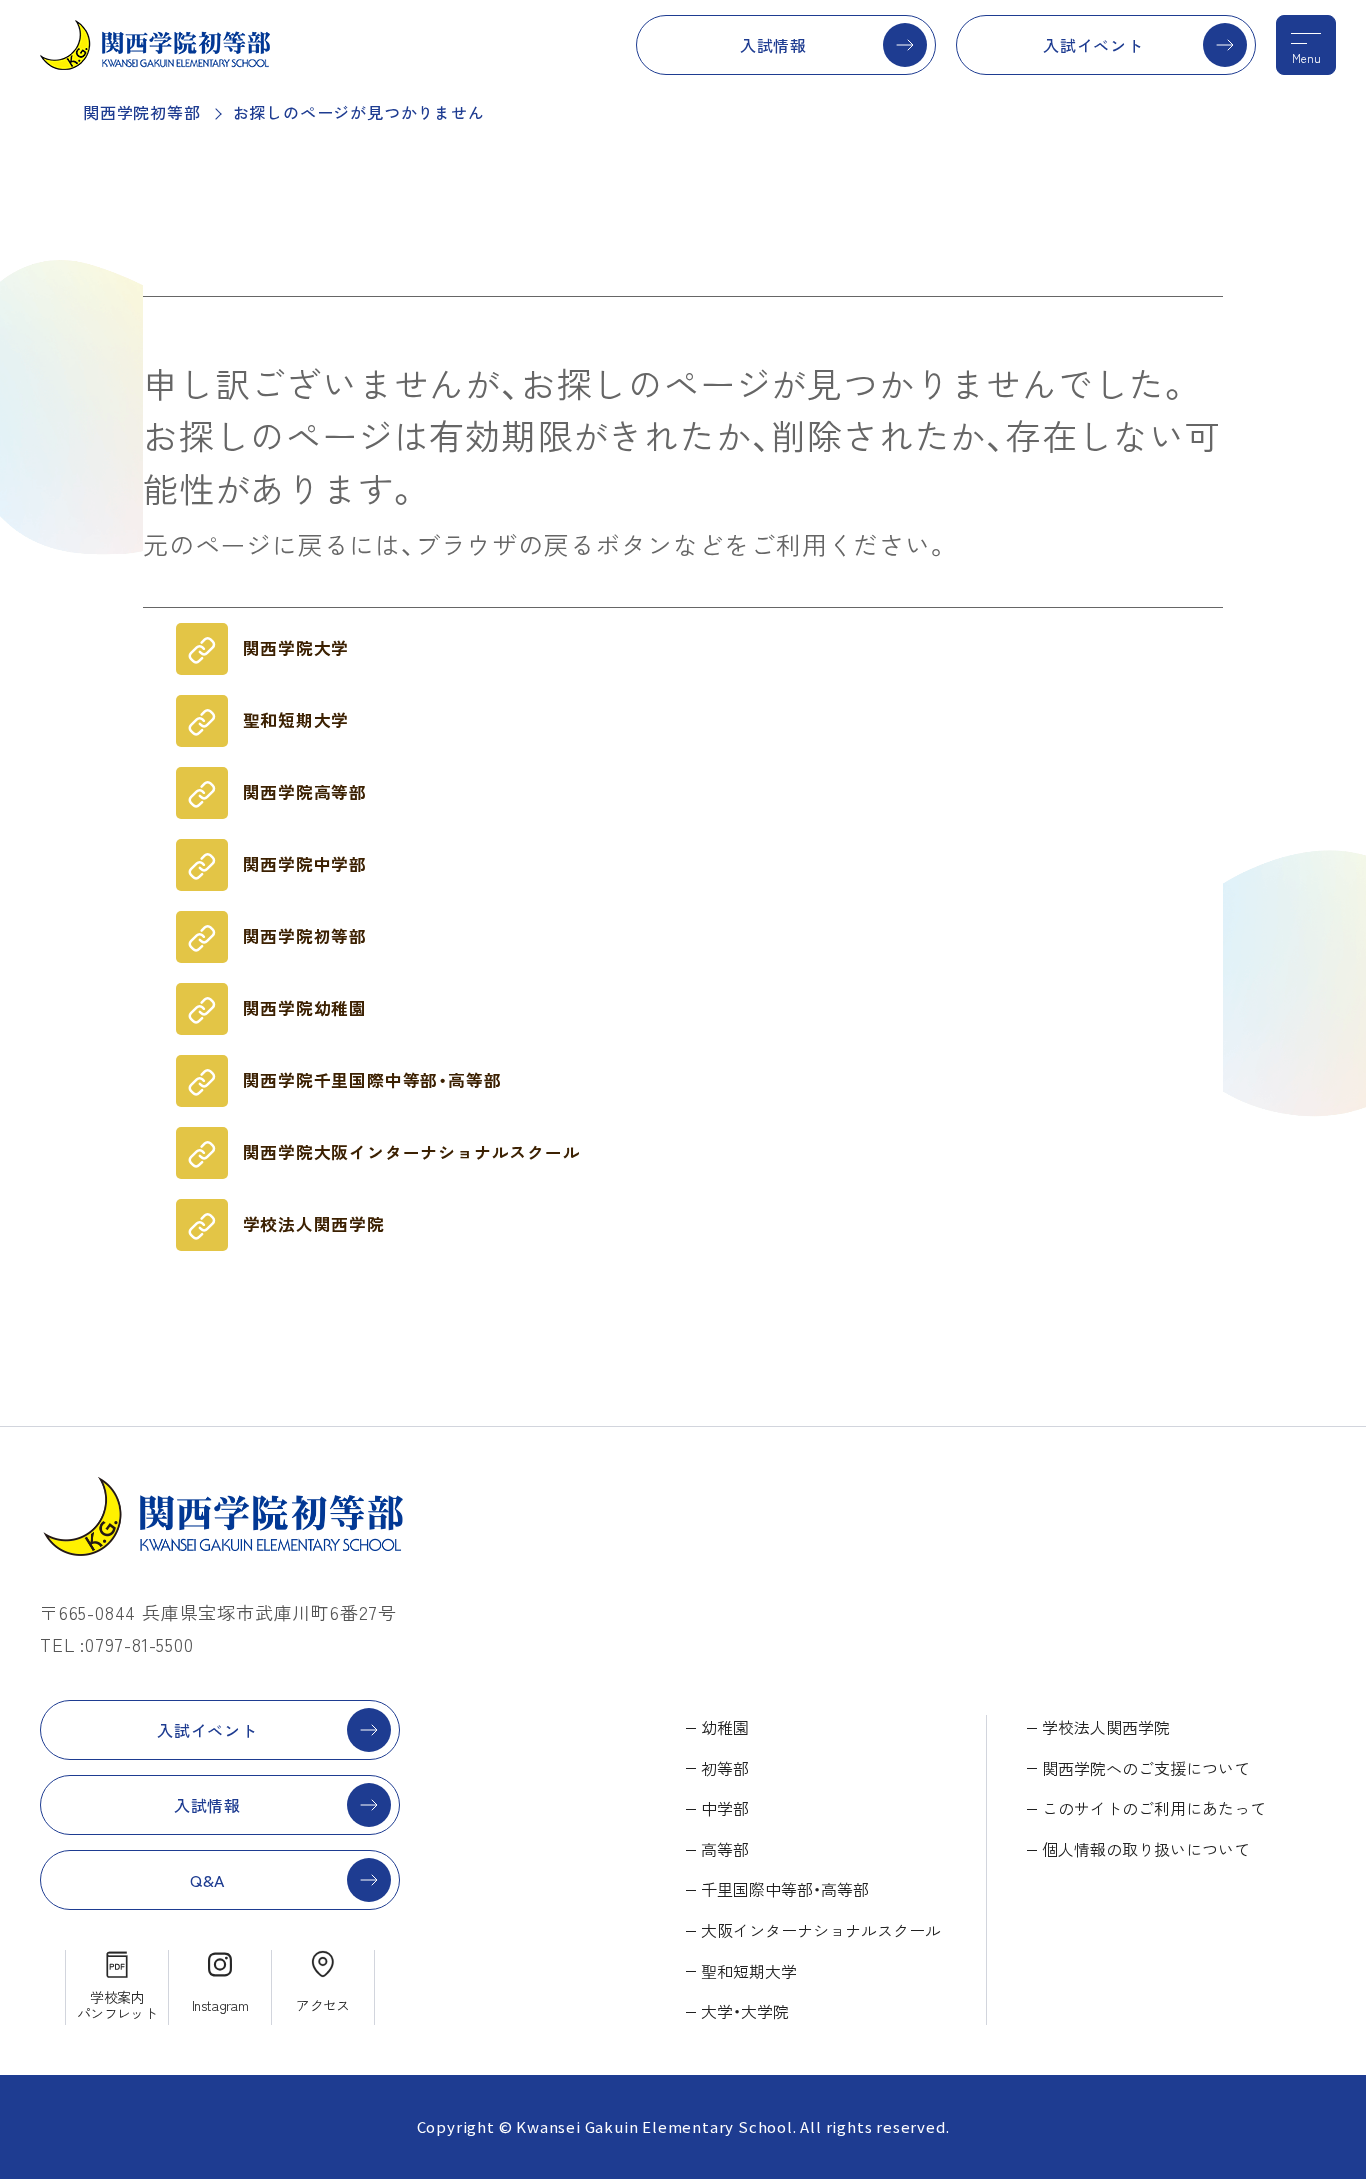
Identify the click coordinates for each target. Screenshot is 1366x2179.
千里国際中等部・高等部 (785, 1889)
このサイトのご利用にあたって (1154, 1808)
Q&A (207, 1880)
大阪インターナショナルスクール (821, 1930)
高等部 (725, 1849)
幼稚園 (725, 1727)
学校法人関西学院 (314, 1224)
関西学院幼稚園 (305, 1008)
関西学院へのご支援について (1146, 1768)
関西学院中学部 (305, 864)
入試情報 (773, 45)
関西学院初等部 (142, 112)
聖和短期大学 (296, 720)
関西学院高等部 (305, 792)
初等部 (725, 1768)
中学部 (725, 1808)
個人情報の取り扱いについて (1146, 1849)
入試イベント (1093, 45)
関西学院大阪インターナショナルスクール (412, 1152)
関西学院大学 (296, 648)
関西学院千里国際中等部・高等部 (372, 1080)
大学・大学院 (745, 2011)
